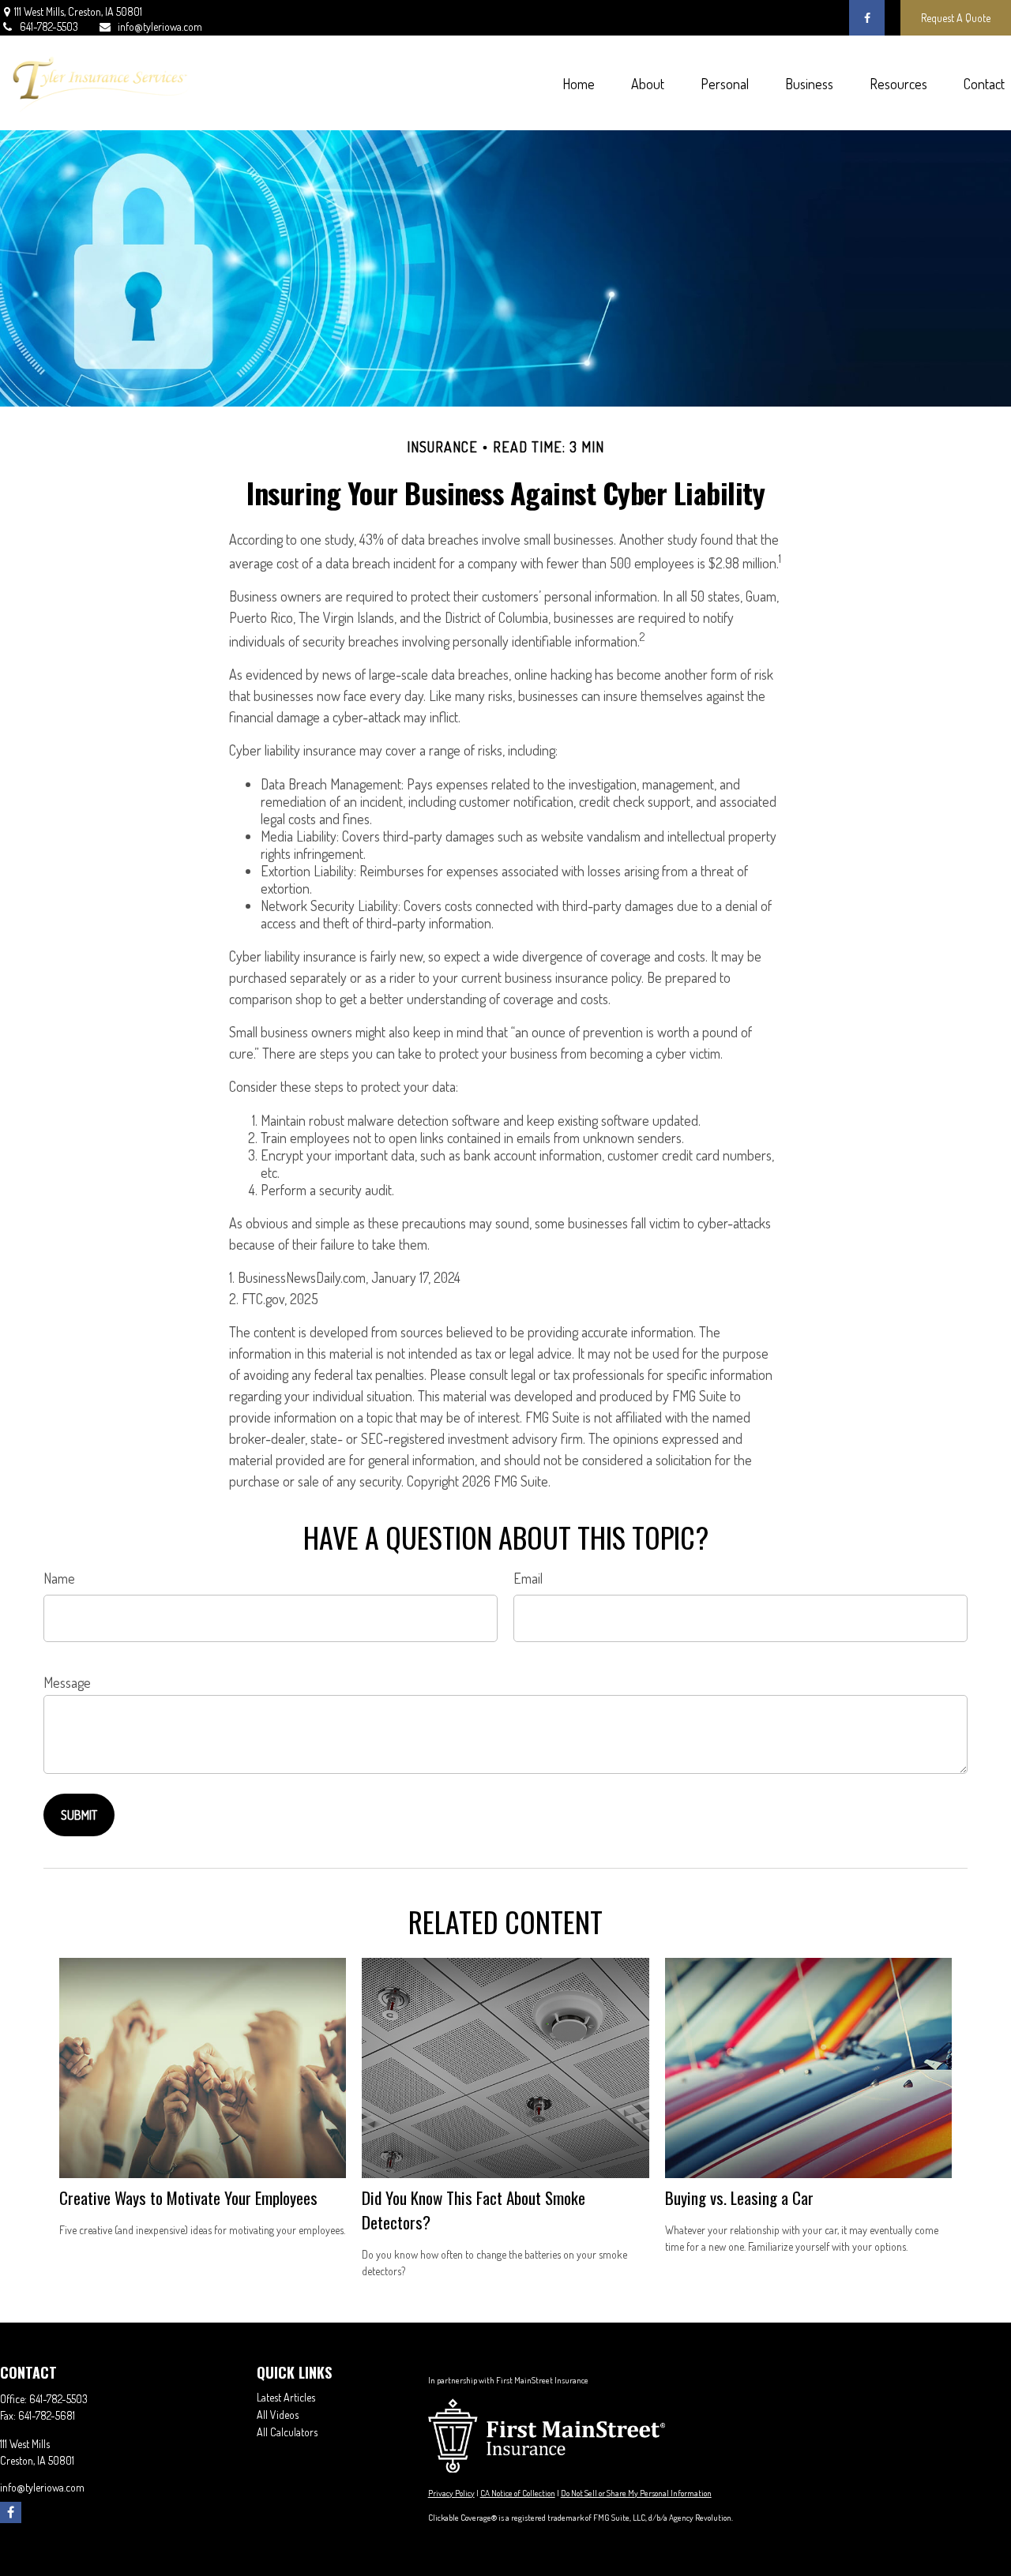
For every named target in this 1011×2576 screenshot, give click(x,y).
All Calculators (287, 2432)
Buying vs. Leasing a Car (739, 2197)
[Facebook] (867, 18)
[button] (578, 83)
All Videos (278, 2415)
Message (67, 1682)
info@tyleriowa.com (160, 26)
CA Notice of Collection (518, 2493)
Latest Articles (286, 2397)
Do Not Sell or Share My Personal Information (636, 2493)
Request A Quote (956, 18)
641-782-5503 (49, 26)
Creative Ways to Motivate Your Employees (188, 2197)
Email (528, 1578)
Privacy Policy (451, 2493)
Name (59, 1578)
